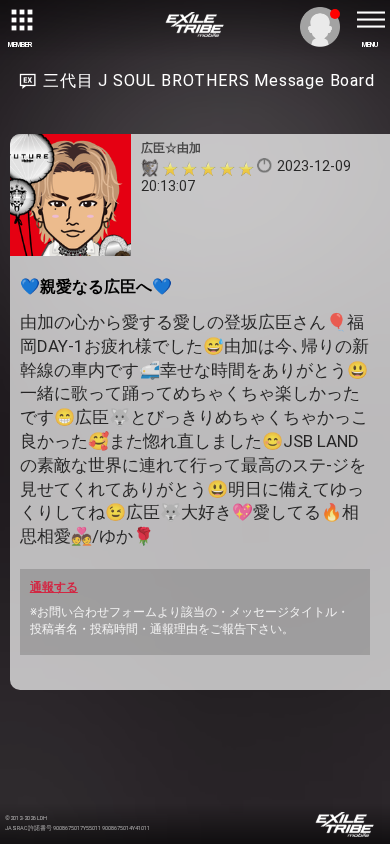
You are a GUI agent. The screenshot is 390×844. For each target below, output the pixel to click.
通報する (54, 587)
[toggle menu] (370, 20)
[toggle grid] (20, 20)
